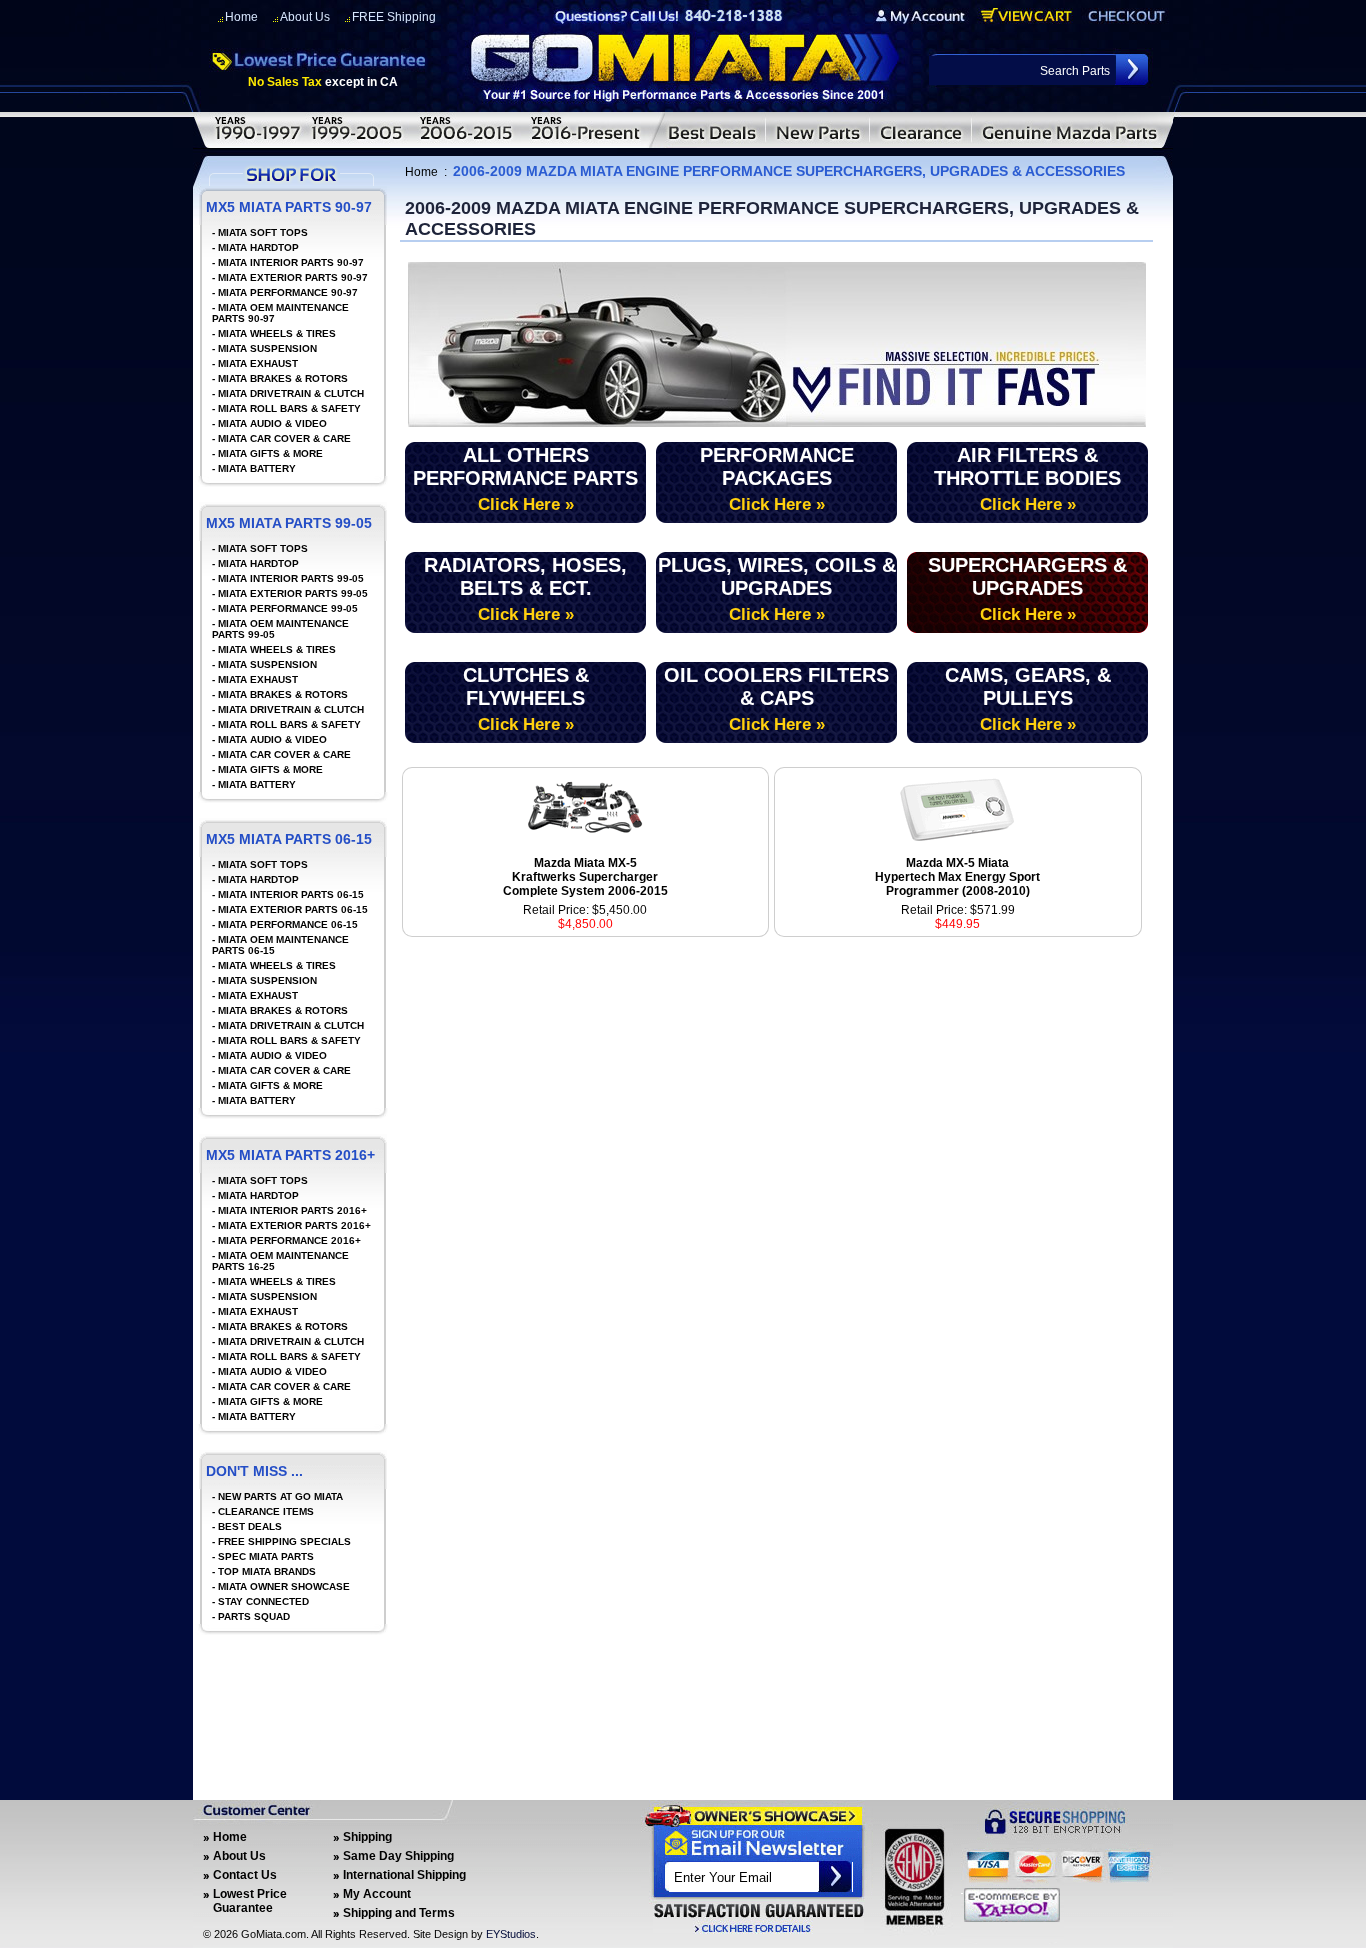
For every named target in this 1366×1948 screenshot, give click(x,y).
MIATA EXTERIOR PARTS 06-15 (293, 909)
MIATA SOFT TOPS (263, 232)
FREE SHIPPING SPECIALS (284, 1541)
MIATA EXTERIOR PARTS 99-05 (293, 593)
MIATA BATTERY (257, 468)
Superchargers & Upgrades (1027, 589)
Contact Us (245, 1875)
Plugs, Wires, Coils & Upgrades (777, 589)
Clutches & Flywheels (526, 699)
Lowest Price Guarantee (250, 1901)
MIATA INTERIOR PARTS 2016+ (292, 1210)
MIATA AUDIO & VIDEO (272, 423)
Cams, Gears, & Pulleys (1028, 699)
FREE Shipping (394, 17)
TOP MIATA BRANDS (267, 1571)
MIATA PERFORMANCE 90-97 (288, 292)
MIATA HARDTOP (258, 247)
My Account (377, 1894)
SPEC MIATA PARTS (266, 1556)
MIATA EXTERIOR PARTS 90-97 (293, 277)
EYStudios (511, 1934)
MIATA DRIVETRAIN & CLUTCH (291, 393)
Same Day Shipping (398, 1856)
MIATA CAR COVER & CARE (284, 438)
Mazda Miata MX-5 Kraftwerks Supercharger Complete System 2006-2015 (585, 877)
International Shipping (404, 1875)
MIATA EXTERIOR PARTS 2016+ (294, 1225)
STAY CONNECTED (263, 1601)
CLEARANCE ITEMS (266, 1511)
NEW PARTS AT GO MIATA (280, 1496)
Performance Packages (777, 479)
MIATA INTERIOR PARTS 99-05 (291, 578)
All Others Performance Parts (525, 479)
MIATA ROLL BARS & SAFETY (289, 408)
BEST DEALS (250, 1526)
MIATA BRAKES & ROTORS (283, 378)
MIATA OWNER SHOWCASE (284, 1586)
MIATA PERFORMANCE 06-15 (288, 924)
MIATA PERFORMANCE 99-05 (288, 608)
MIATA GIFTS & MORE (270, 453)
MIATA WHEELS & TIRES (277, 333)
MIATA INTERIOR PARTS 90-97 (291, 262)
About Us (305, 17)
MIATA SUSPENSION (267, 348)
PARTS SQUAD (254, 1616)
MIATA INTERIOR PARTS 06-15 (291, 894)
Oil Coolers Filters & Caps (776, 699)
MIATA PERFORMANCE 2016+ (289, 1240)
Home (241, 17)
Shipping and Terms (399, 1913)
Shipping (367, 1837)
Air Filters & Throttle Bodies (1027, 479)
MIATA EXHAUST (258, 363)
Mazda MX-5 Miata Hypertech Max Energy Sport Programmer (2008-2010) (957, 877)
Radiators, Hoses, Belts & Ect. (525, 589)
